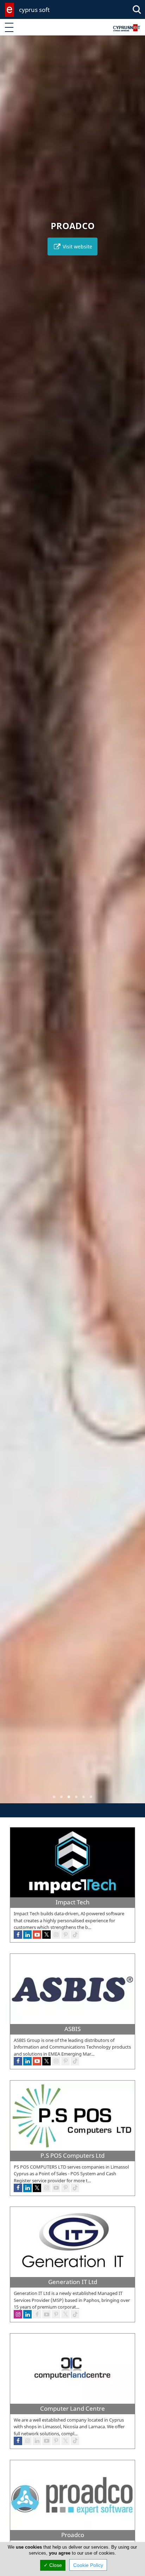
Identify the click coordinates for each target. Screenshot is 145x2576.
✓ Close (53, 2565)
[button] (54, 1797)
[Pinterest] (65, 1935)
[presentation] (12, 924)
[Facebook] (18, 1935)
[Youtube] (37, 1935)
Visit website (77, 247)
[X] (46, 1935)
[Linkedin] (27, 1935)
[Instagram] (56, 1935)
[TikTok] (75, 1935)
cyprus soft (34, 10)
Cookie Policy (88, 2565)
